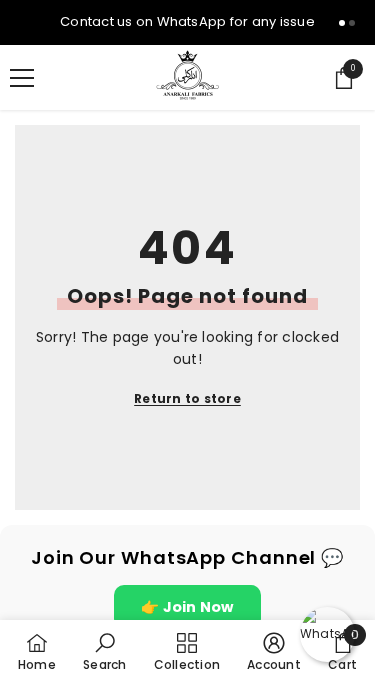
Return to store (187, 398)
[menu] (22, 78)
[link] (104, 651)
